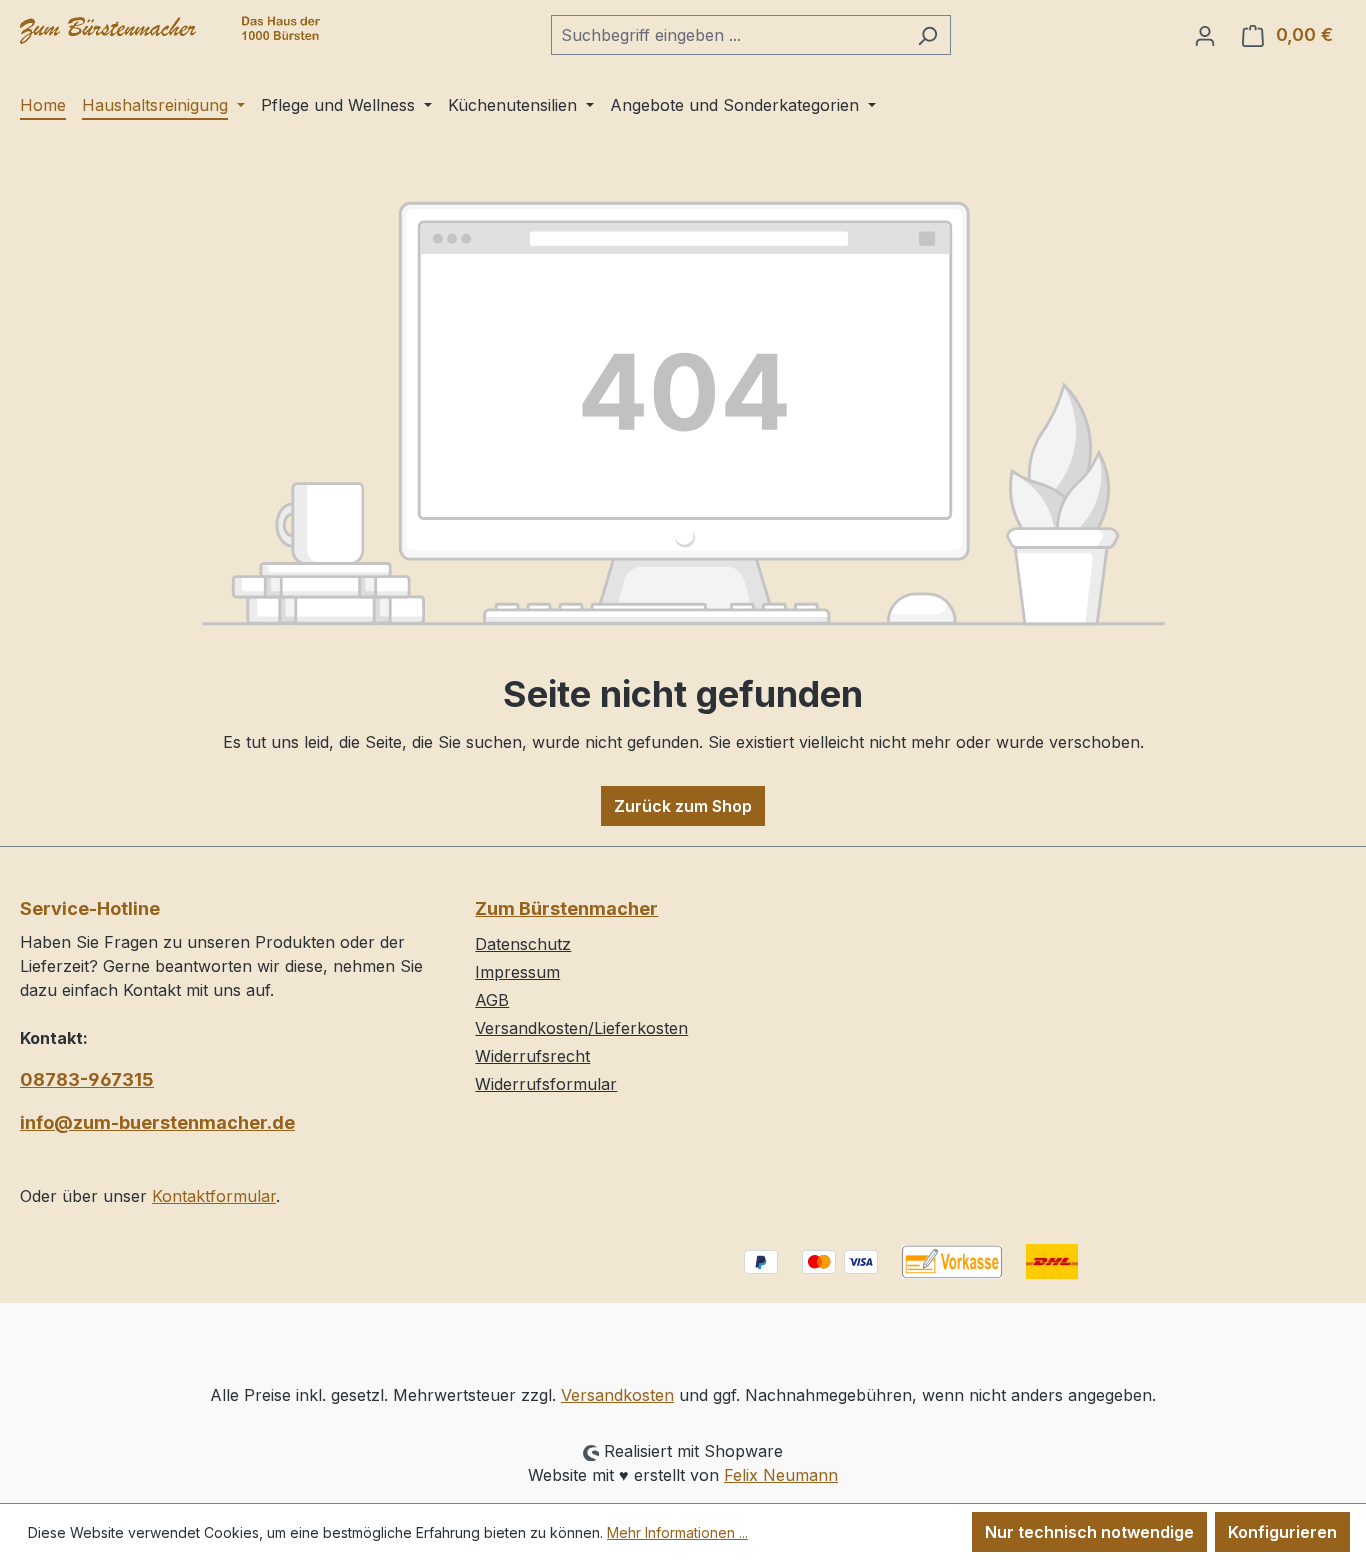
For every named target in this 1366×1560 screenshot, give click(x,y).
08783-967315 (87, 1079)
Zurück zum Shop (683, 806)
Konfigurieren (1282, 1532)
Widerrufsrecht (532, 1056)
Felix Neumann (781, 1475)
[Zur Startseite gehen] (170, 30)
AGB (492, 1000)
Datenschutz (523, 944)
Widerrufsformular (546, 1084)
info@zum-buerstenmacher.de (157, 1122)
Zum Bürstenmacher (566, 908)
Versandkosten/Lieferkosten (581, 1028)
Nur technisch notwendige (1089, 1532)
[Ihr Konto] (1205, 35)
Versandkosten (617, 1395)
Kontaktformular (214, 1196)
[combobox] (728, 35)
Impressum (517, 972)
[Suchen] (927, 35)
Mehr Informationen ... (677, 1532)
